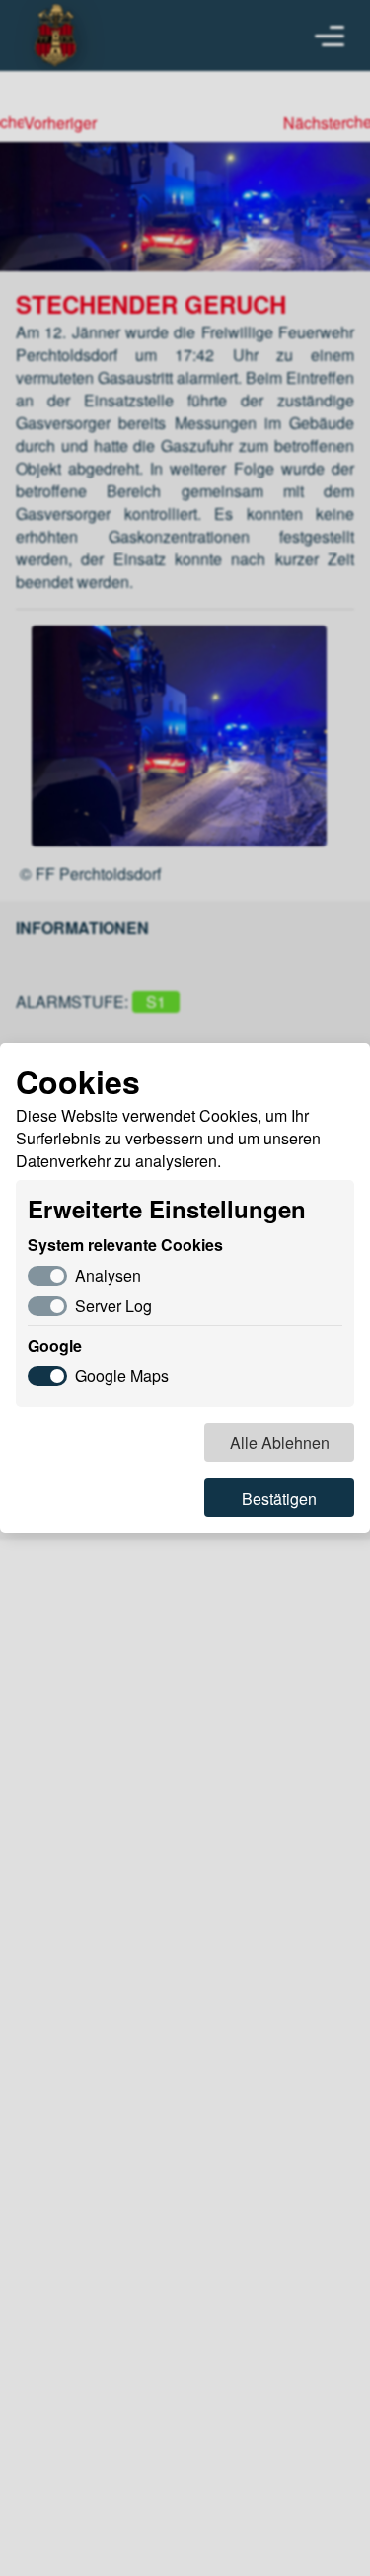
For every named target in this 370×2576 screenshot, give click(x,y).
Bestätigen (279, 1498)
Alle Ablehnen (280, 1443)
